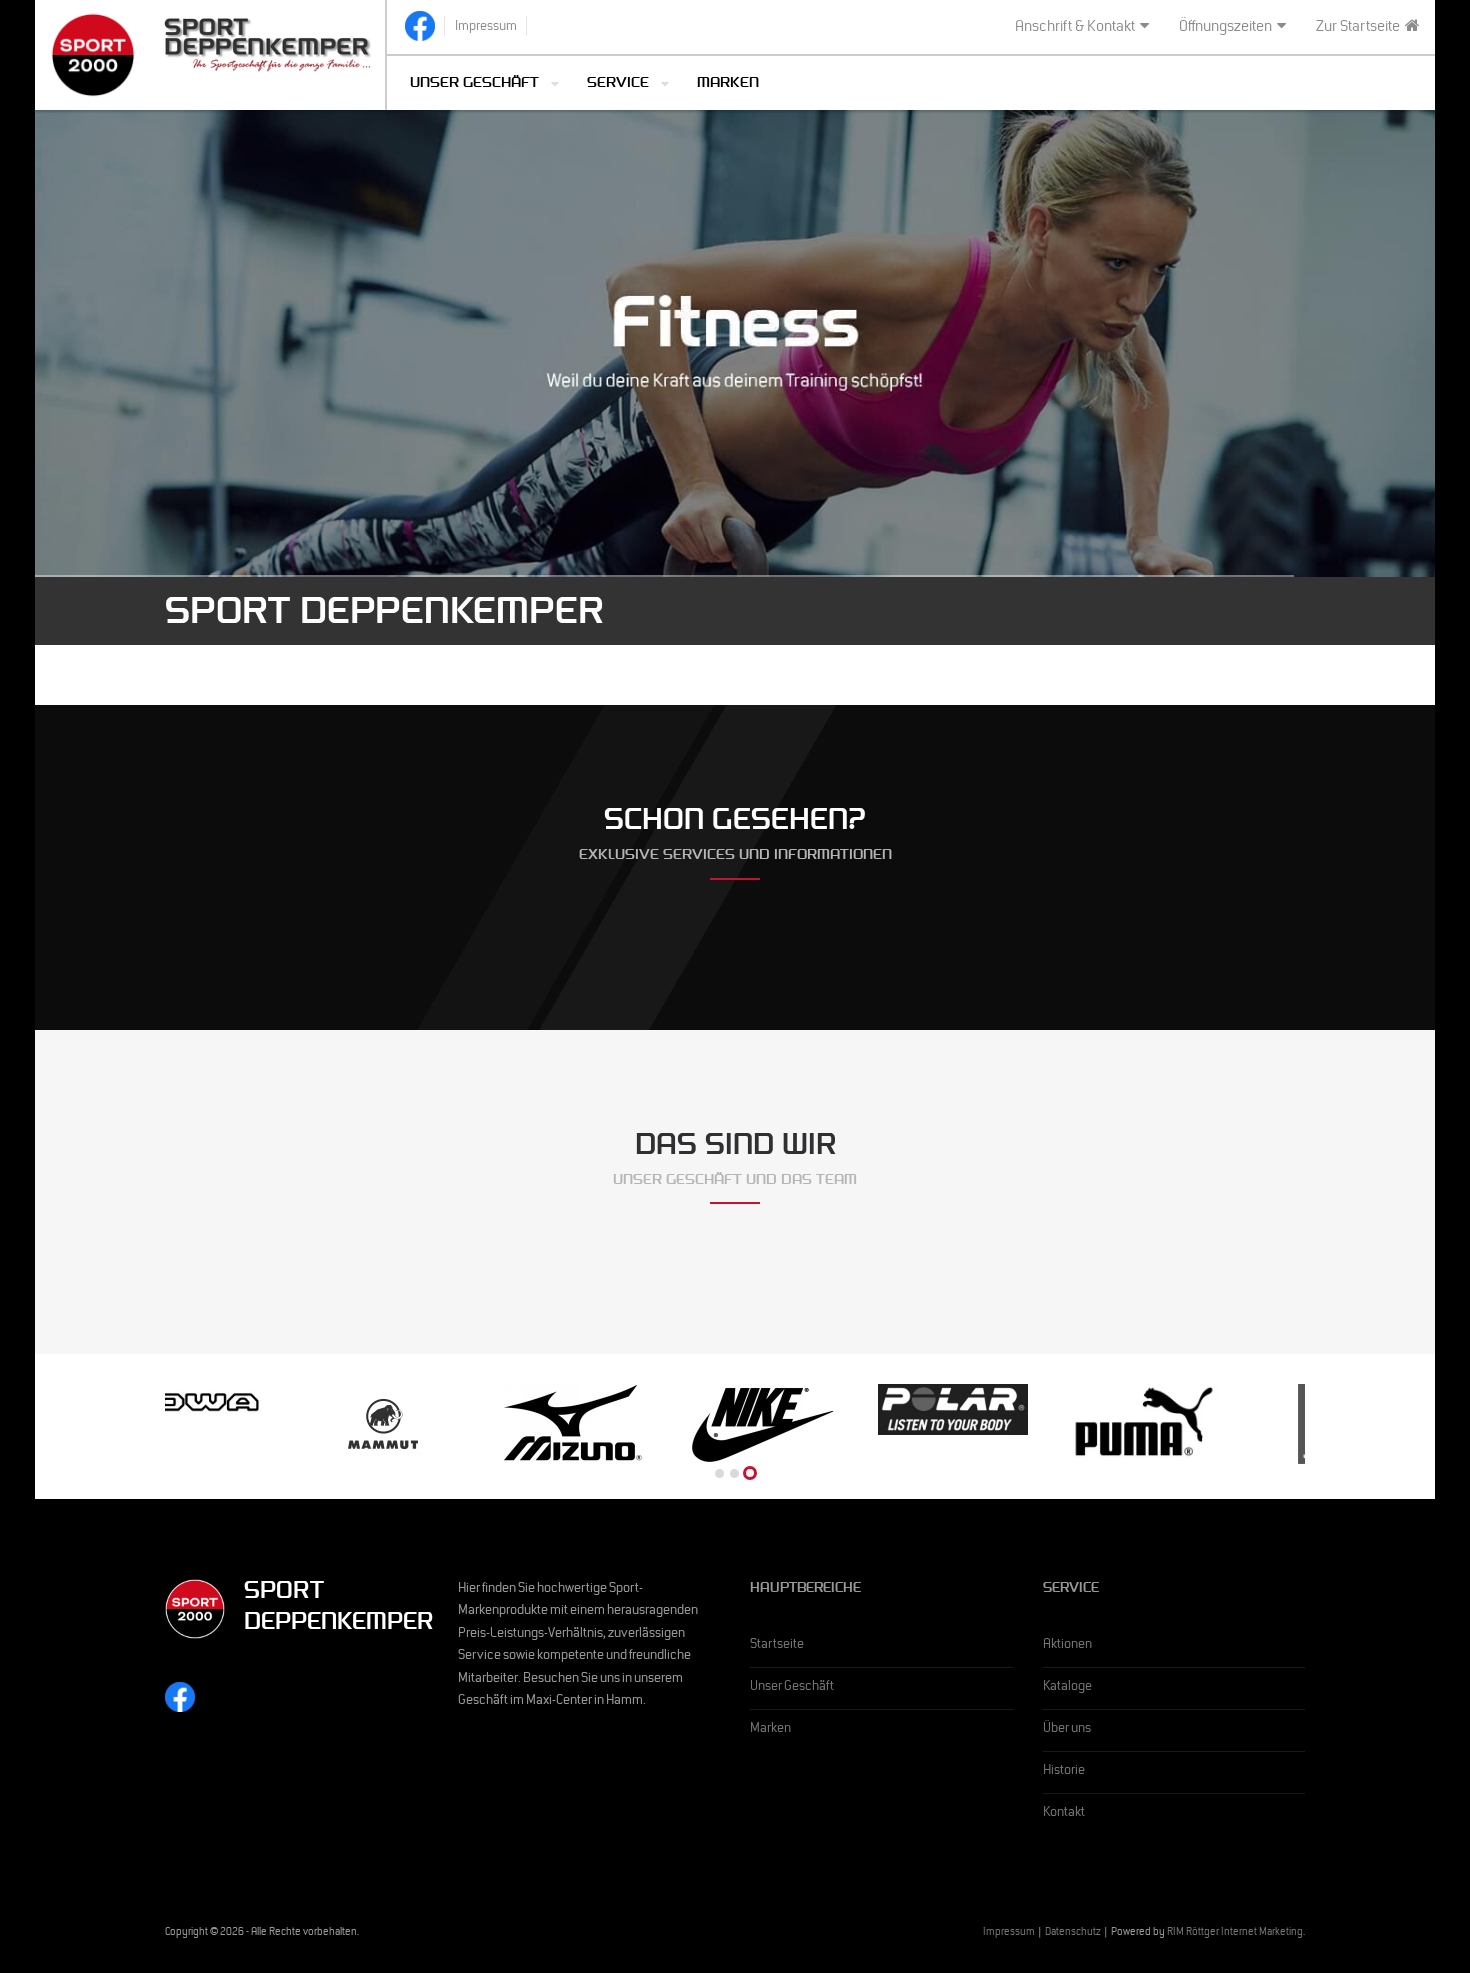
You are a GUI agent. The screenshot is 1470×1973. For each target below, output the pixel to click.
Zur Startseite (1358, 28)
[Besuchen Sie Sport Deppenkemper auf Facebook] (420, 26)
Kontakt (1064, 1814)
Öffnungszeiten (1225, 28)
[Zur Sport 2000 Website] (93, 55)
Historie (1064, 1772)
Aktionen (1067, 1646)
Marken (728, 84)
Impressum (1009, 1933)
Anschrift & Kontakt (1075, 28)
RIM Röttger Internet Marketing (1235, 1933)
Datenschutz (1073, 1933)
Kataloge (1067, 1688)
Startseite (777, 1646)
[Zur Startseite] (268, 42)
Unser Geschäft (792, 1688)
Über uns (1067, 1730)
